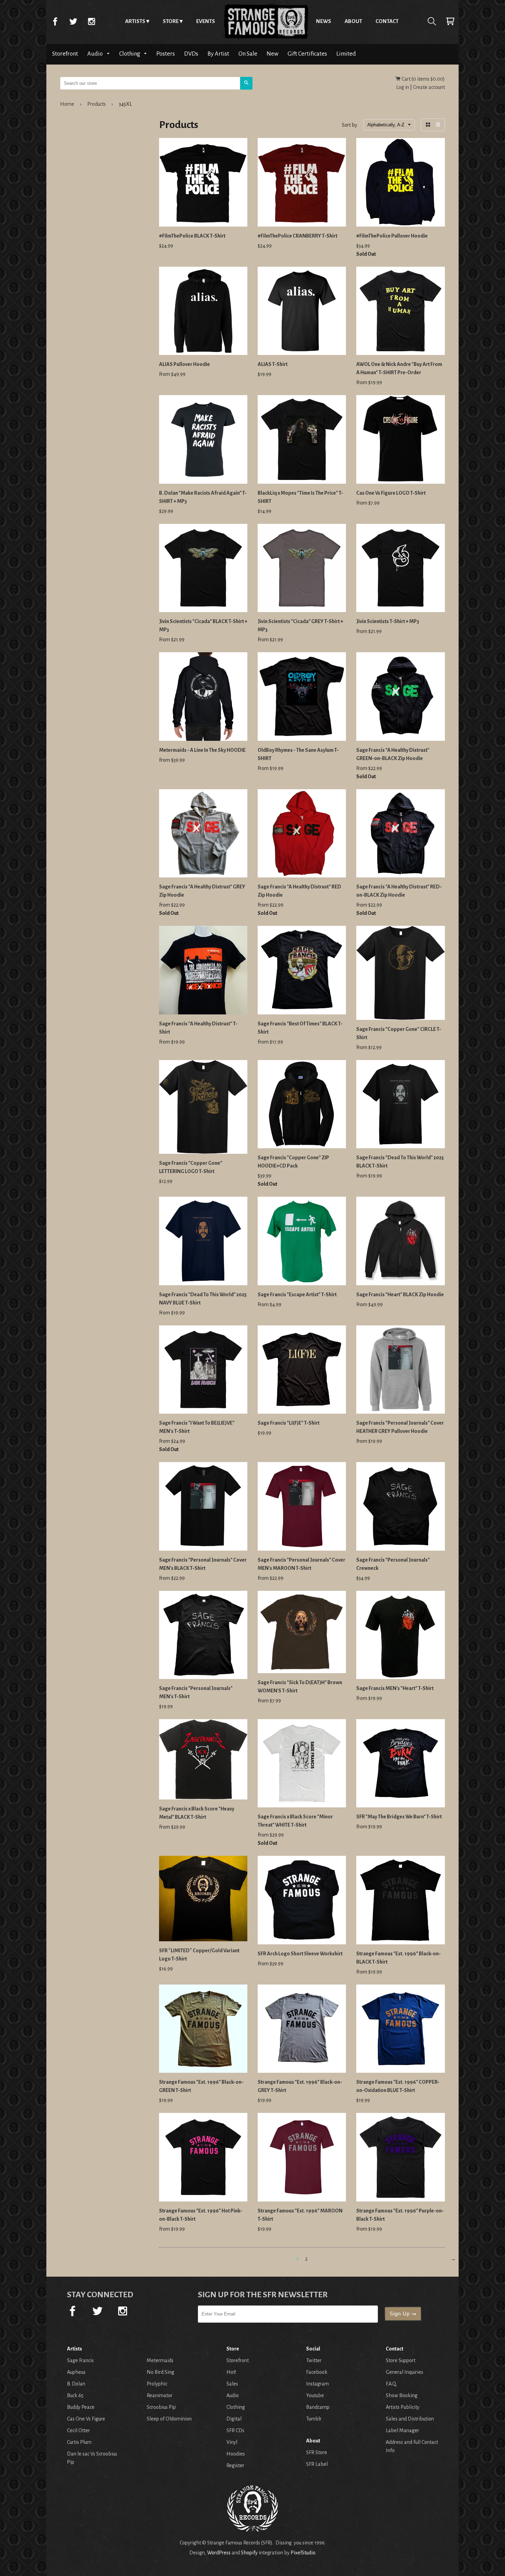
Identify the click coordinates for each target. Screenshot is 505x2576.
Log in (403, 87)
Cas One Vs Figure (86, 2419)
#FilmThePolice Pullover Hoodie (392, 236)
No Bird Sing (160, 2372)
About (353, 21)
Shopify (249, 2553)
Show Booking (402, 2395)
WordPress (219, 2553)
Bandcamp (318, 2407)
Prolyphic (157, 2384)
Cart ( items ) (423, 79)
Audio (96, 54)
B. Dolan (76, 2384)
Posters (166, 54)
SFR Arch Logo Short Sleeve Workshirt (300, 1954)
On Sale (248, 54)
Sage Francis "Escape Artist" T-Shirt (297, 1295)
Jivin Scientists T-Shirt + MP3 (388, 621)
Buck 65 (75, 2395)
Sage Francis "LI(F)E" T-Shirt (289, 1423)
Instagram (91, 21)
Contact (387, 21)
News (324, 21)
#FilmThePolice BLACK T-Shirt (192, 236)
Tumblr (314, 2419)
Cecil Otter (78, 2430)
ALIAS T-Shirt (273, 364)
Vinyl (232, 2442)
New (272, 54)
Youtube (315, 2395)
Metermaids (160, 2360)
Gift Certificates (307, 54)
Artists (135, 21)
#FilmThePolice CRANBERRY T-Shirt (298, 236)
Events (206, 21)
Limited (346, 54)
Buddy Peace (81, 2407)
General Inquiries (405, 2372)
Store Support (401, 2360)
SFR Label (317, 2464)
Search (432, 21)
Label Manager (402, 2430)
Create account (429, 87)
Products (97, 104)
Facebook (55, 21)
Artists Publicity (403, 2407)
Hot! (231, 2372)
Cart (450, 21)
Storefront (65, 54)
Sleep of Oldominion (169, 2419)
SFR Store (317, 2452)
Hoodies (236, 2454)
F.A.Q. (391, 2384)
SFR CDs (235, 2430)
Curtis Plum (79, 2442)
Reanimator (160, 2395)
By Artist (218, 54)
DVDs (191, 54)
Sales (232, 2384)
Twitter (73, 21)
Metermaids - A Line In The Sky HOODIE (202, 750)
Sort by (350, 125)
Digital (234, 2419)
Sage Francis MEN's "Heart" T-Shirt (395, 1688)
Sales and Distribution (410, 2419)
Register (235, 2465)
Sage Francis (80, 2360)
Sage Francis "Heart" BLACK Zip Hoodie (400, 1295)
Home (266, 21)
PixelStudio (303, 2553)
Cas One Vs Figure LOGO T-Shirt (391, 493)
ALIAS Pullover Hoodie (184, 364)
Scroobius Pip (161, 2407)
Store (171, 21)
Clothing (130, 54)
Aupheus (76, 2372)
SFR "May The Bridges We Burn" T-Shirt (399, 1817)
